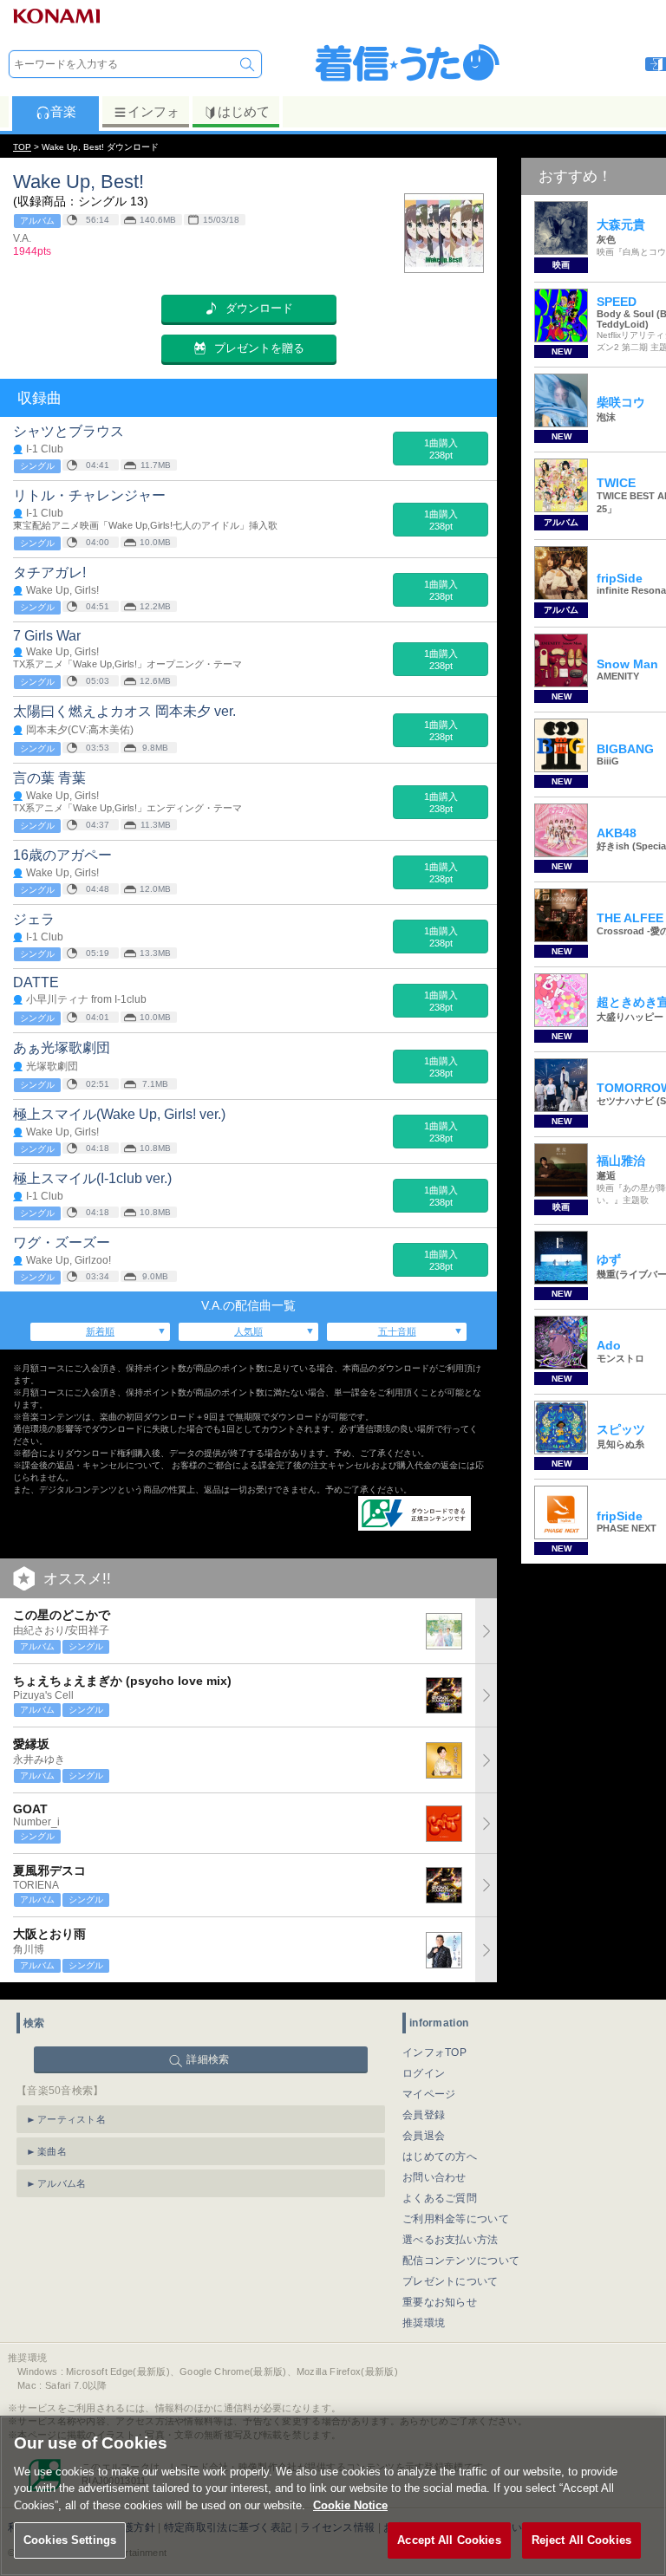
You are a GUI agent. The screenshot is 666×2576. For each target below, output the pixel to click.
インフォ (153, 111)
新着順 (100, 1331)
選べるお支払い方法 (451, 2240)
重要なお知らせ (440, 2302)
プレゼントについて (451, 2281)
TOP (22, 147)
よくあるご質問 (440, 2198)
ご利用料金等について (456, 2219)
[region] (333, 2496)
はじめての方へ (440, 2156)
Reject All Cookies (581, 2540)
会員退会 (424, 2136)
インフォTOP (434, 2052)
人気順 (248, 1331)
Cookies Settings (70, 2540)
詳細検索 (208, 2059)
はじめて (244, 111)
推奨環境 (424, 2323)
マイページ (429, 2094)
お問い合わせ (434, 2177)
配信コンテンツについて (461, 2261)
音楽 (63, 111)
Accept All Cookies (449, 2540)
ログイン (424, 2073)
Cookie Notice (350, 2505)
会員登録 (424, 2115)
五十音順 (397, 1331)
